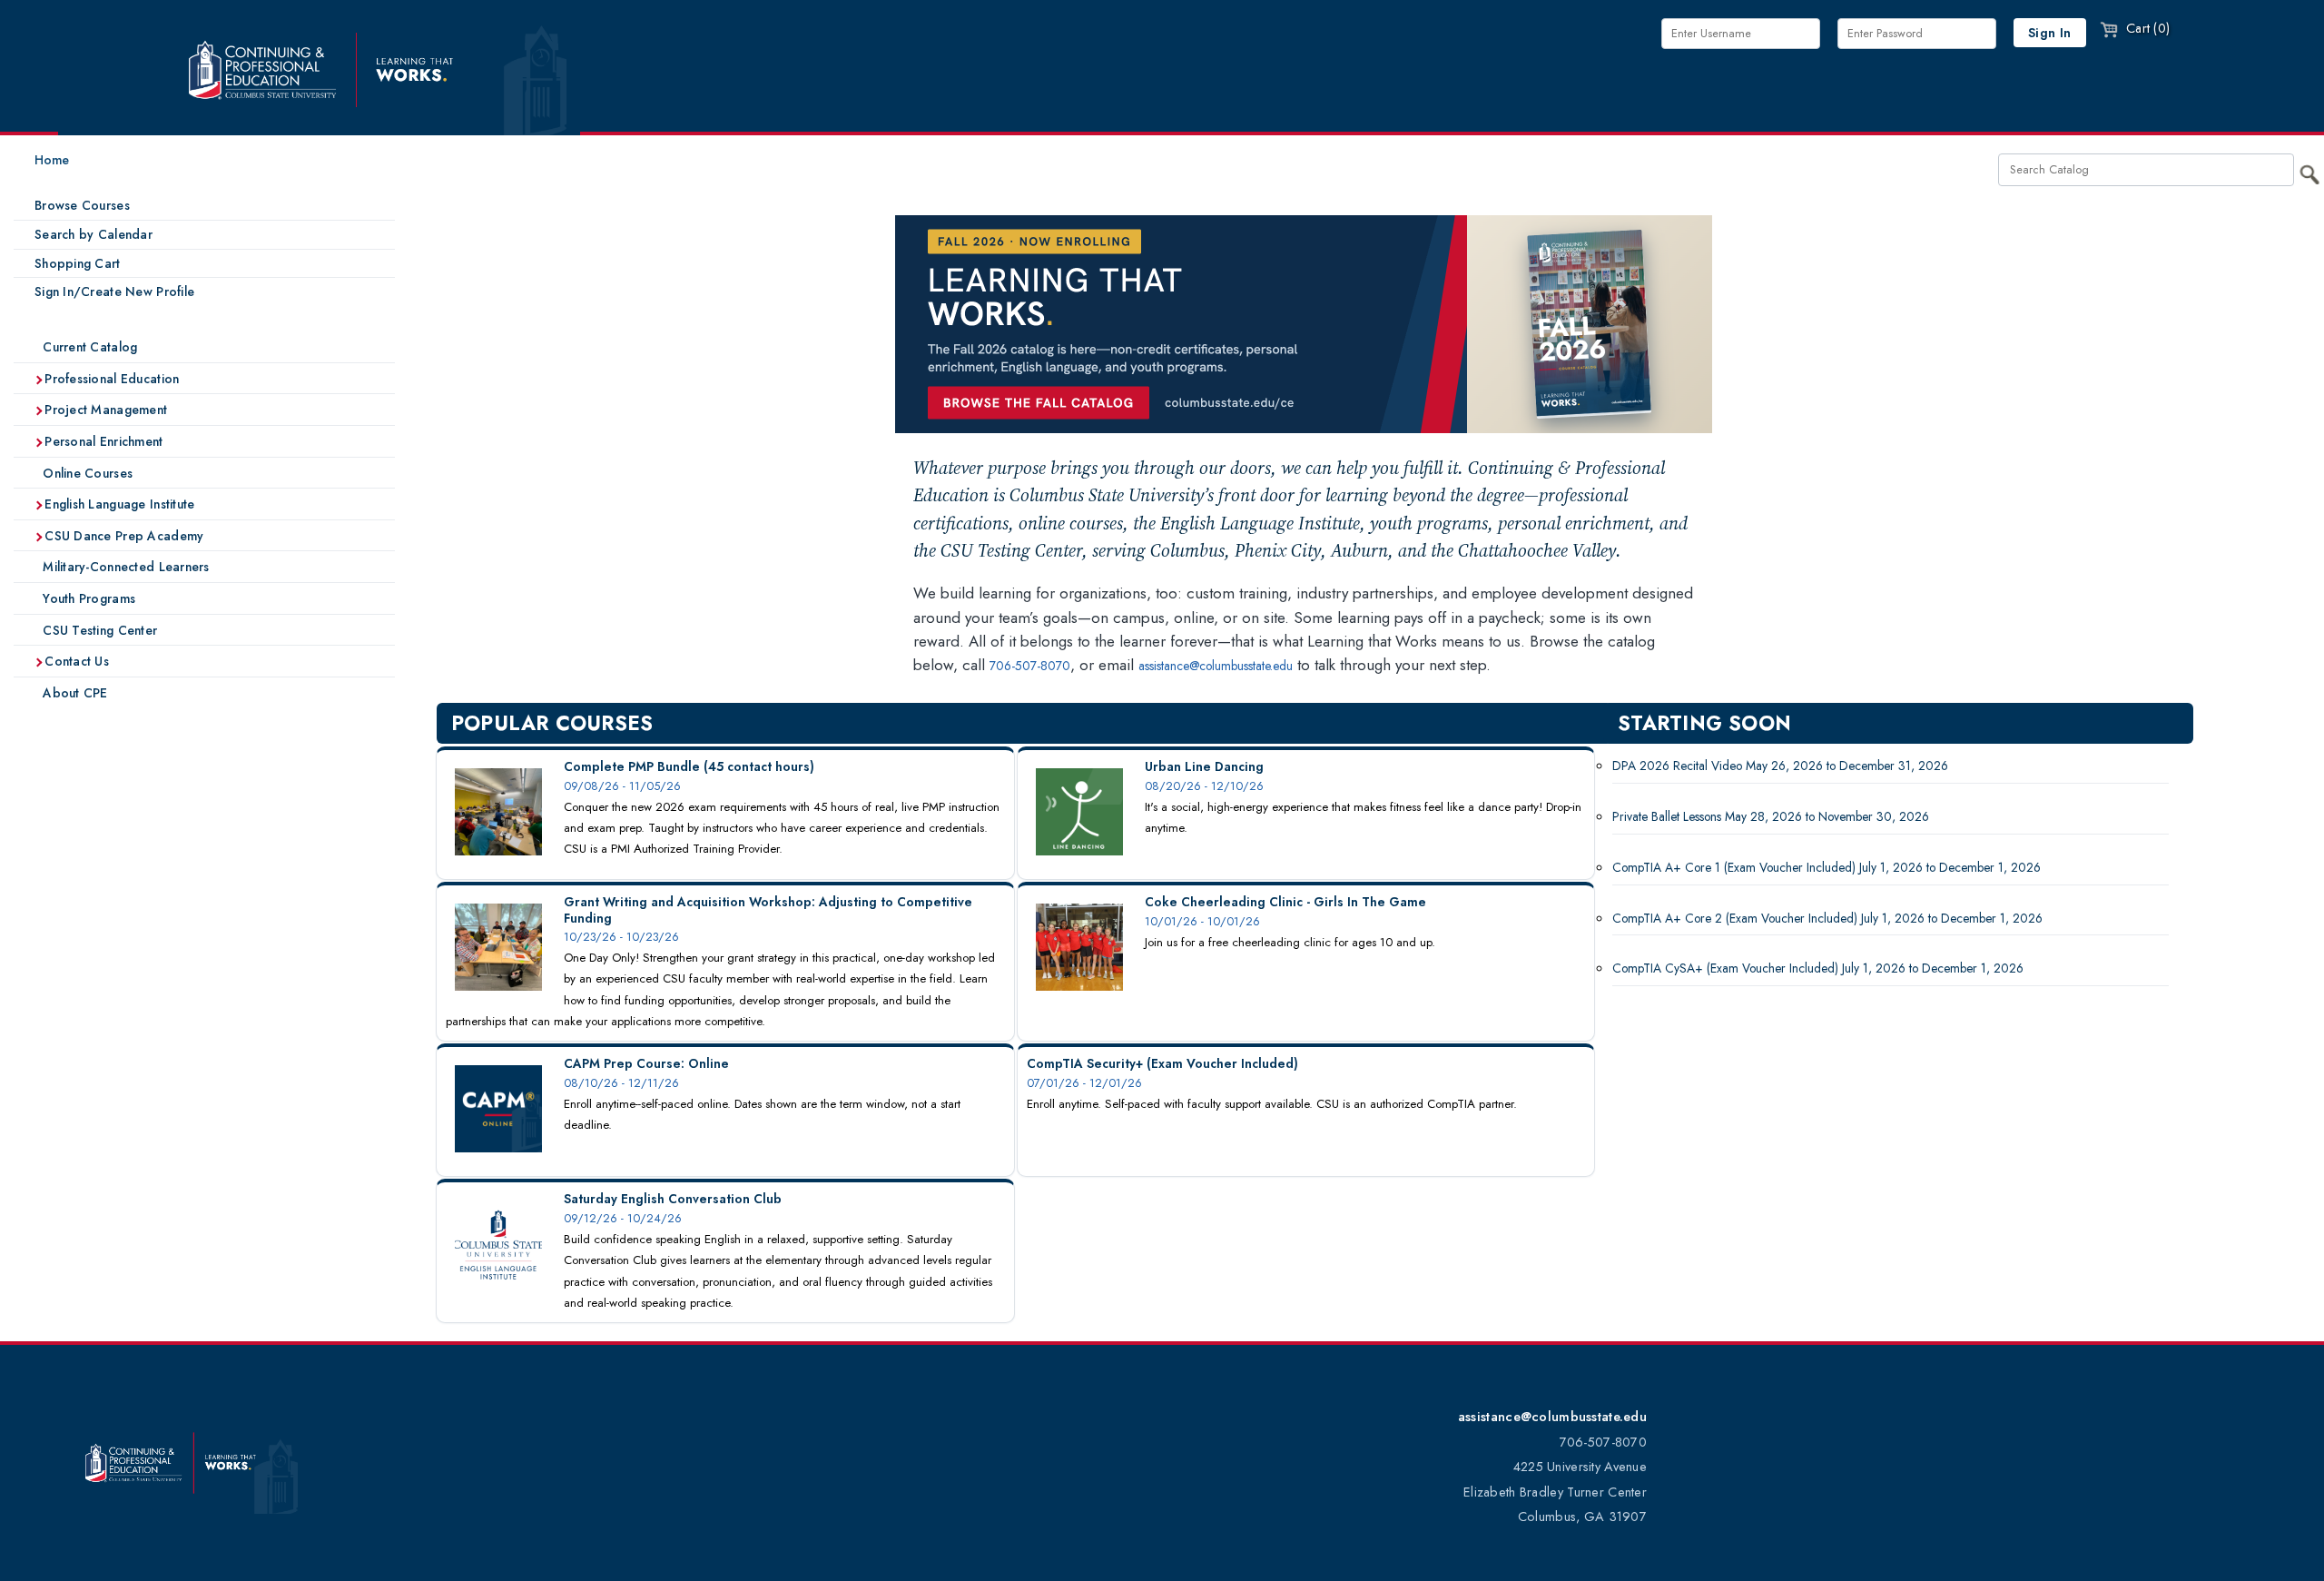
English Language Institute (118, 504)
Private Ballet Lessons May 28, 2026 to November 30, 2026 (1771, 816)
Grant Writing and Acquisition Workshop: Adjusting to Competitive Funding (768, 909)
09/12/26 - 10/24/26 (623, 1218)
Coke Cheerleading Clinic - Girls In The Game (1285, 902)
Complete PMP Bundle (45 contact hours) (689, 766)
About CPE (74, 693)
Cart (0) (2147, 28)
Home (52, 160)
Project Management (104, 410)
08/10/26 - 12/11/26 (621, 1083)
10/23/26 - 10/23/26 (621, 937)
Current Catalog (88, 347)
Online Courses (86, 473)
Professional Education (110, 379)
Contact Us (75, 661)
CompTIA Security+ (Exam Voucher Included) (1162, 1063)
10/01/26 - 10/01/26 (1202, 921)
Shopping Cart (78, 263)
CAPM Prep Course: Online (646, 1063)
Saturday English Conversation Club (673, 1199)
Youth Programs (87, 598)
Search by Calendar (94, 234)
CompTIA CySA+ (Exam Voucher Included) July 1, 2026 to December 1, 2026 (1818, 968)
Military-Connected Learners (124, 567)
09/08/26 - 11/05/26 (622, 786)
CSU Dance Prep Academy (122, 536)
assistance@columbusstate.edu (1216, 666)
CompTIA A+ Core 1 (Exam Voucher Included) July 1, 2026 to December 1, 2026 (1827, 867)
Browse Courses (82, 205)
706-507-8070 (1030, 666)
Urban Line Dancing (1204, 766)
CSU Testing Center (98, 630)
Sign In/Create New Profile (114, 291)
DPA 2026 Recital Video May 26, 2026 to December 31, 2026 (1780, 766)
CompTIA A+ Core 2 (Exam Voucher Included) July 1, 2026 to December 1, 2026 (1827, 918)
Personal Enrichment (102, 441)
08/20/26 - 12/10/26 (1204, 786)
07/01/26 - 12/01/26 (1084, 1083)
